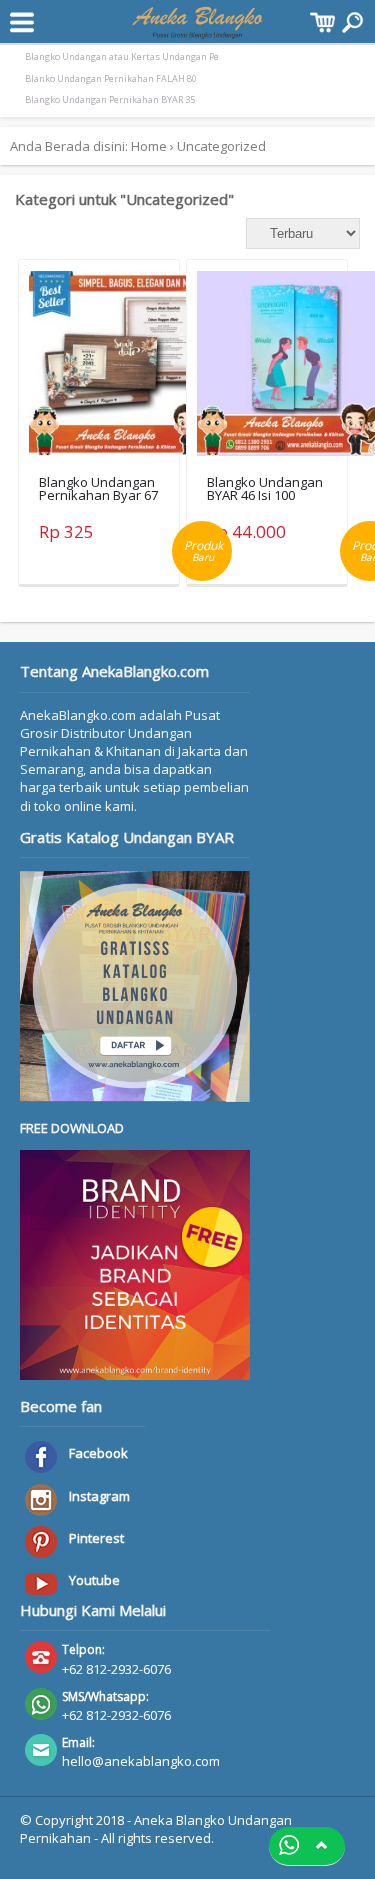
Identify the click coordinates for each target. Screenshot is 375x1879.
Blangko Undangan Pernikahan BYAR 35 (110, 99)
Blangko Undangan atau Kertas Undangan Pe (122, 56)
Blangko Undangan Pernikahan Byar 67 (98, 488)
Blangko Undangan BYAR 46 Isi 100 (265, 488)
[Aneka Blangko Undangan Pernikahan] (197, 29)
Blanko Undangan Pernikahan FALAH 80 (111, 78)
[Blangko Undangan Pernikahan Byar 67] (126, 368)
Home (149, 146)
